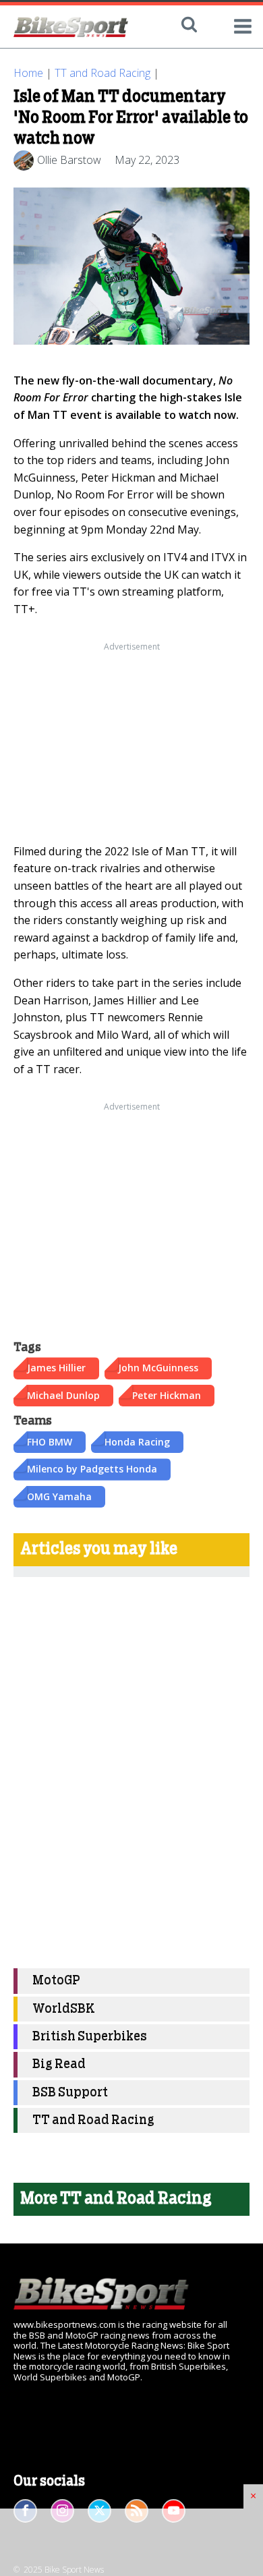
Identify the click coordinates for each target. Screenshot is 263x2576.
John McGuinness (158, 1368)
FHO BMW (50, 1442)
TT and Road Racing (103, 73)
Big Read (59, 2064)
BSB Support (70, 2093)
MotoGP (56, 1981)
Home (28, 73)
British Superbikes (90, 2037)
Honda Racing (137, 1442)
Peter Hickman (167, 1395)
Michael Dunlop (63, 1395)
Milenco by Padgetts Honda (92, 1469)
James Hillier (56, 1368)
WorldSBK (64, 2009)
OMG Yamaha (59, 1496)
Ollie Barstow (69, 160)
